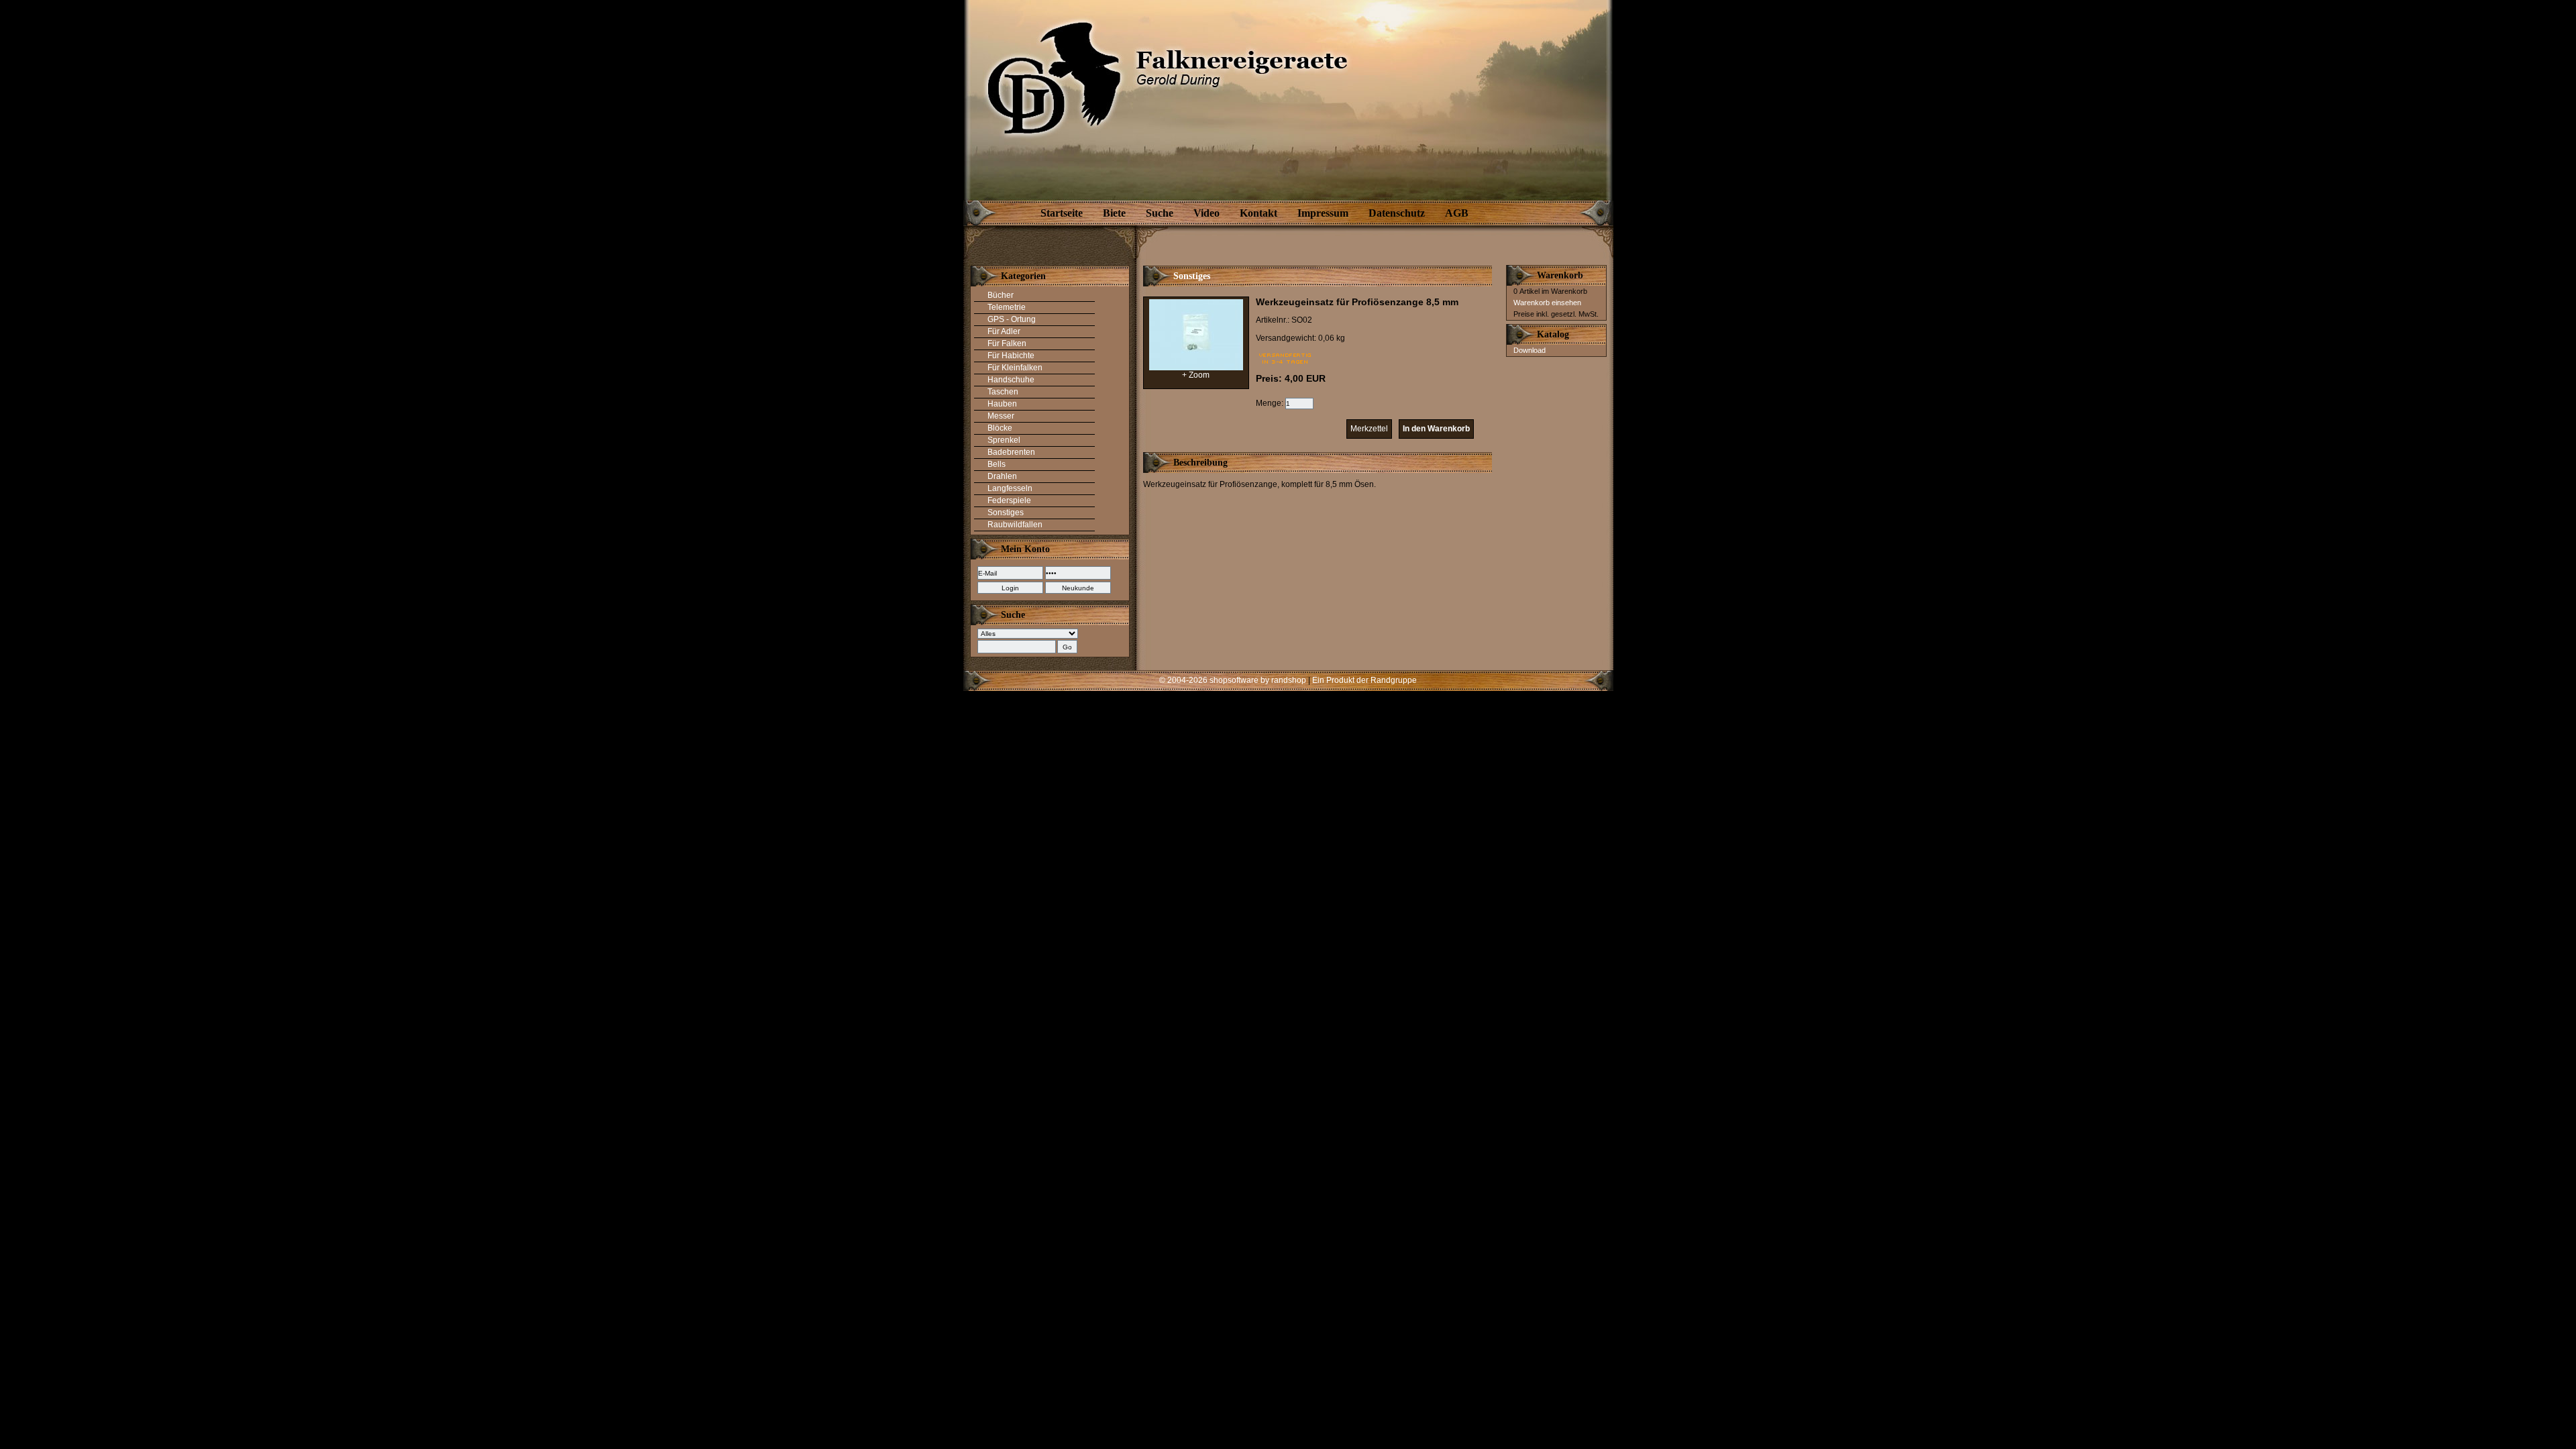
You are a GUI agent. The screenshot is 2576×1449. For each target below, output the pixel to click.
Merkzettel (1369, 429)
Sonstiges (1006, 513)
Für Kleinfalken (1015, 368)
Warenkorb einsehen (1547, 303)
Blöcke (1000, 428)
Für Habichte (1011, 356)
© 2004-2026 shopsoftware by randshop (1233, 680)
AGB (1457, 213)
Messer (1001, 416)
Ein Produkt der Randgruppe (1364, 680)
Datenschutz (1397, 213)
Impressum (1323, 213)
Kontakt (1258, 213)
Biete (1114, 213)
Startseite (1062, 213)
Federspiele (1009, 500)
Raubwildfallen (1015, 525)
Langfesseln (1010, 488)
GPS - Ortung (1012, 319)
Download (1529, 350)
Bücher (1001, 295)
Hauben (1002, 404)
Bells (997, 464)
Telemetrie (1007, 307)
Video (1206, 213)
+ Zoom (1196, 375)
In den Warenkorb (1436, 429)
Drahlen (1002, 476)
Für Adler (1004, 331)
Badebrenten (1011, 452)
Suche (1160, 213)
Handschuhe (1011, 380)
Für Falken (1007, 343)
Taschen (1003, 392)
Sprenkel (1004, 440)
